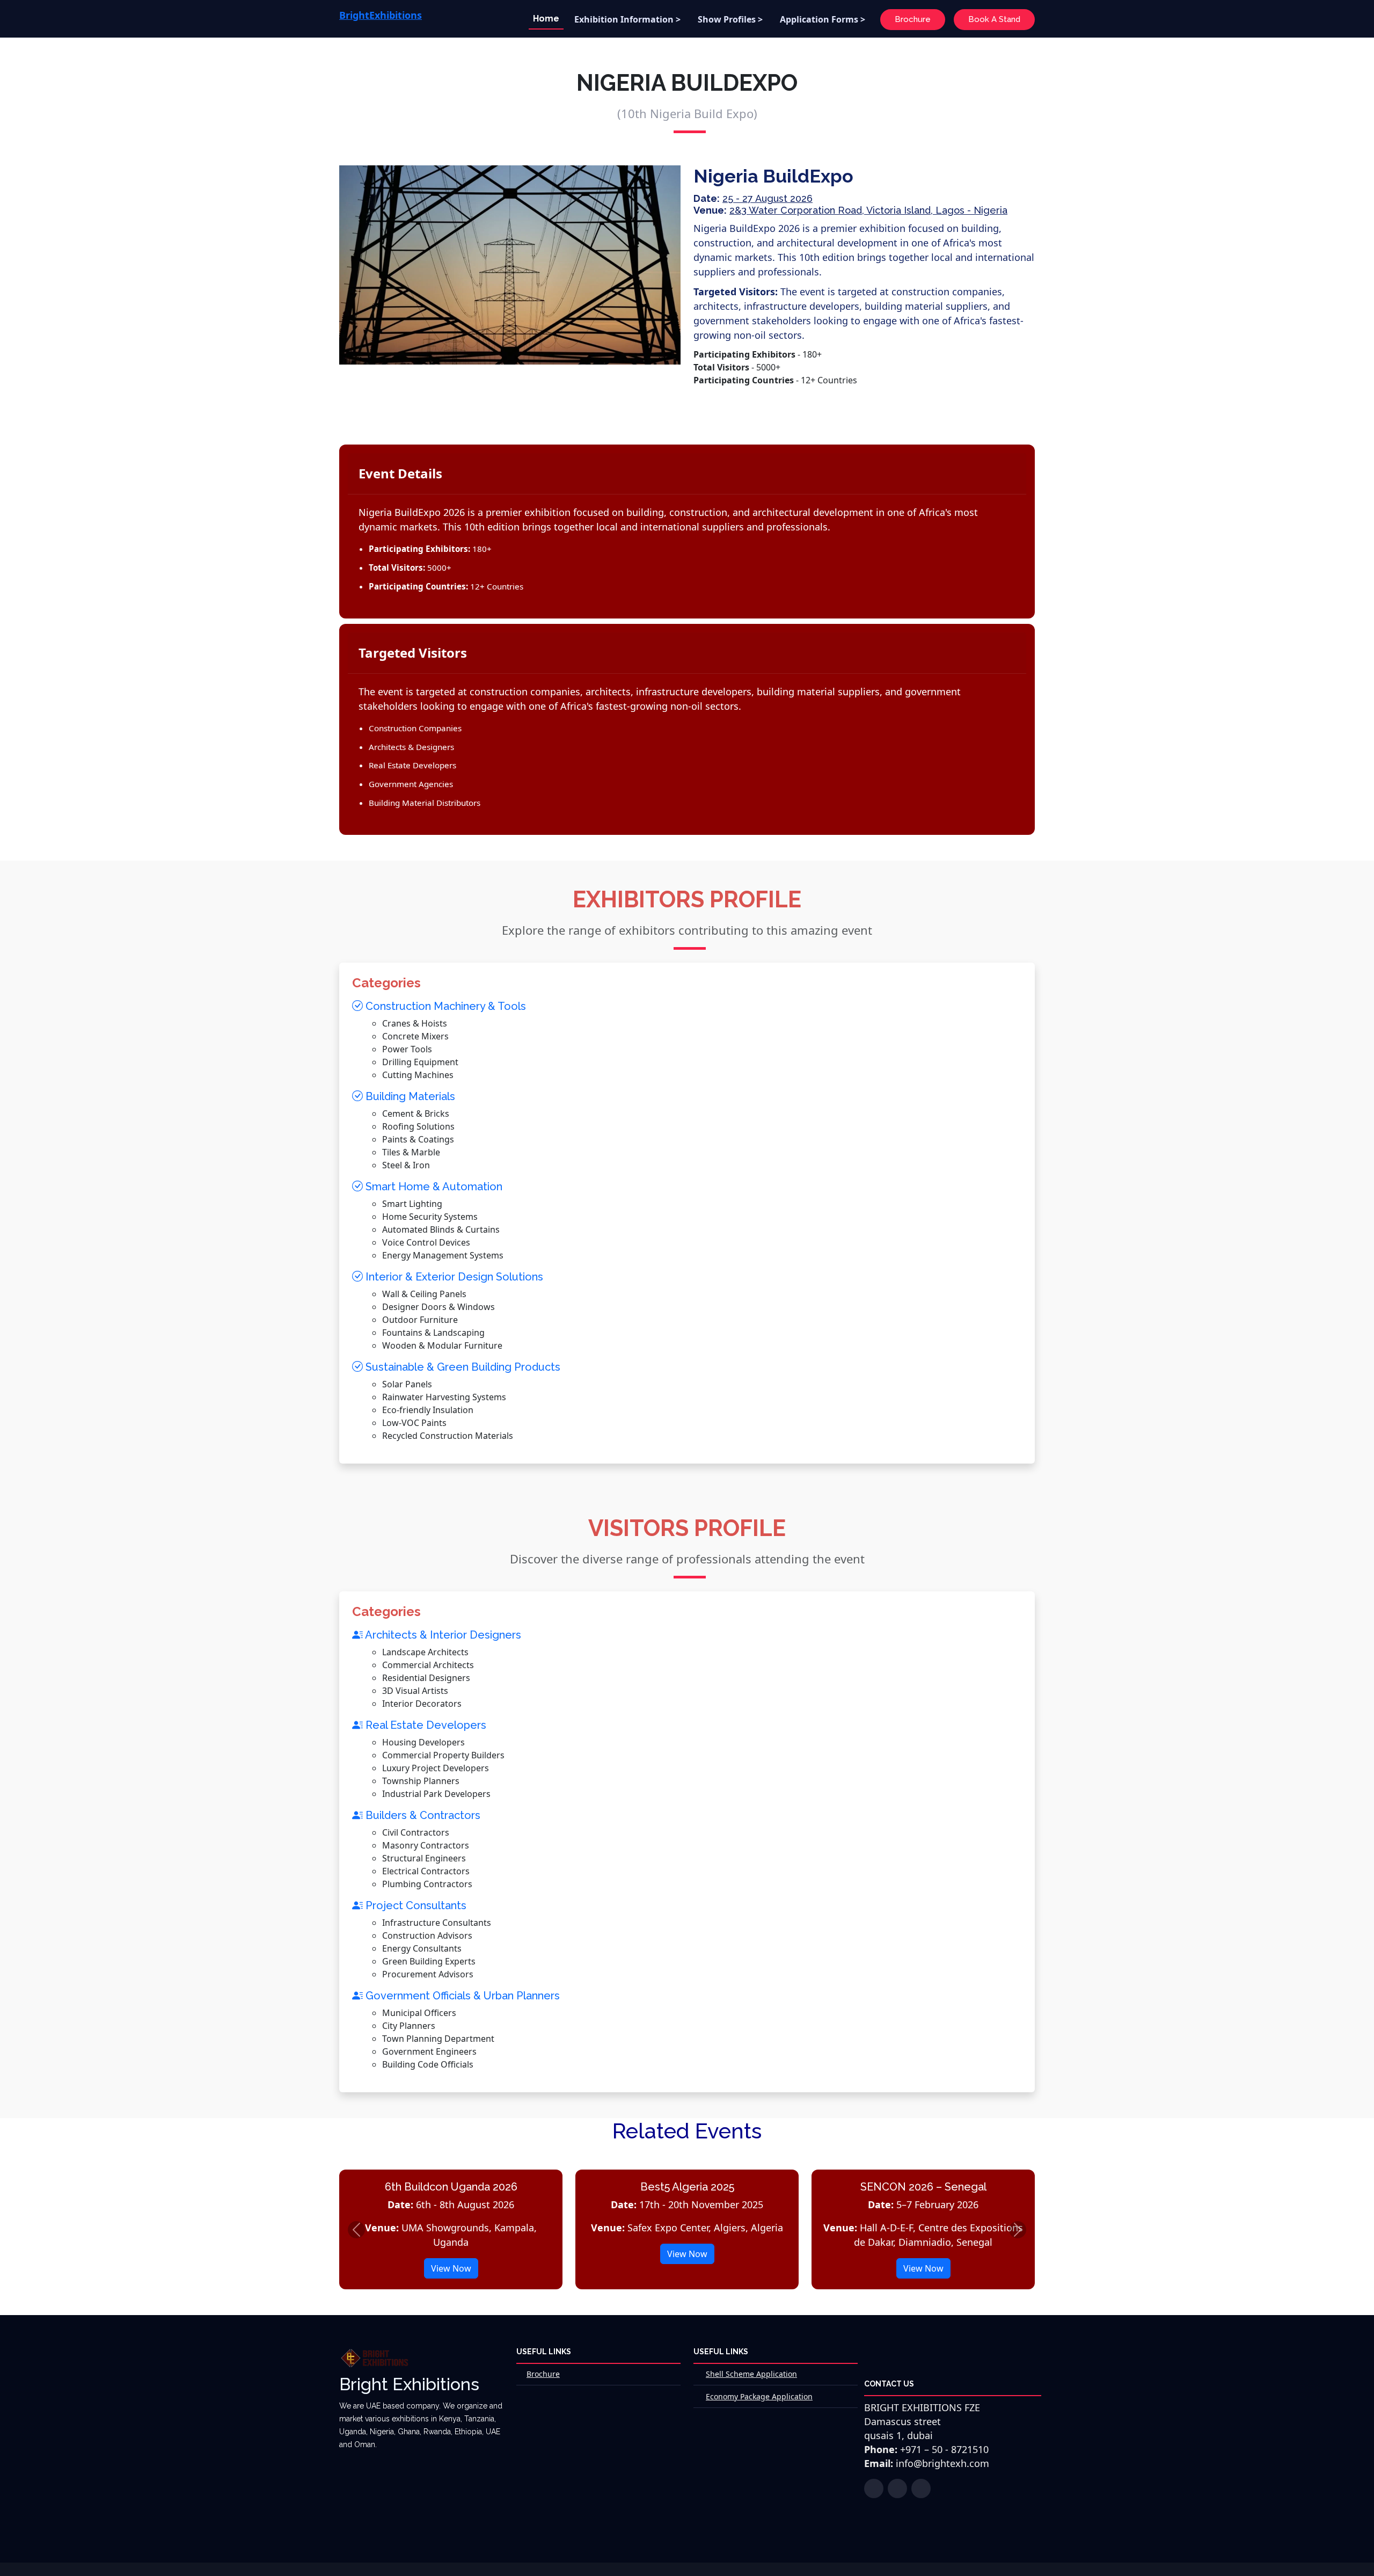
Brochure (913, 19)
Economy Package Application (759, 2396)
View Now (451, 2268)
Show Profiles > (730, 19)
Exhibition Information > (627, 19)
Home (546, 19)
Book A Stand (994, 19)
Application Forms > (823, 19)
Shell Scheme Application (751, 2374)
